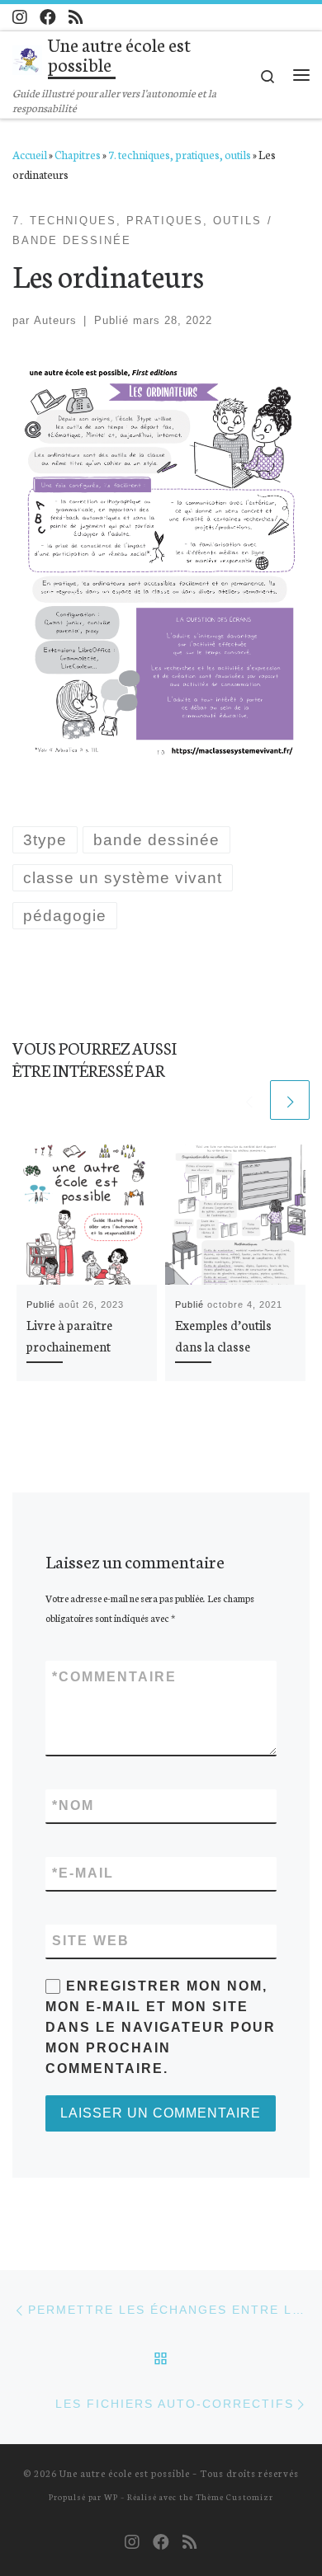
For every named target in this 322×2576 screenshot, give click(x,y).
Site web (91, 1941)
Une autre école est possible (125, 2473)
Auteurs (55, 320)
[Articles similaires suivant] (290, 1100)
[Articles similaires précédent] (249, 1100)
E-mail (83, 1873)
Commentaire (114, 1677)
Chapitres (78, 154)
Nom (73, 1805)
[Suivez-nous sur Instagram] (20, 17)
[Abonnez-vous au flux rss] (76, 17)
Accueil (30, 154)
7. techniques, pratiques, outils (180, 154)
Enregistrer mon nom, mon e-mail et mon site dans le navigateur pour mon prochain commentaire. (161, 2027)
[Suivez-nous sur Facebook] (48, 17)
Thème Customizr (234, 2496)
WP (111, 2496)
